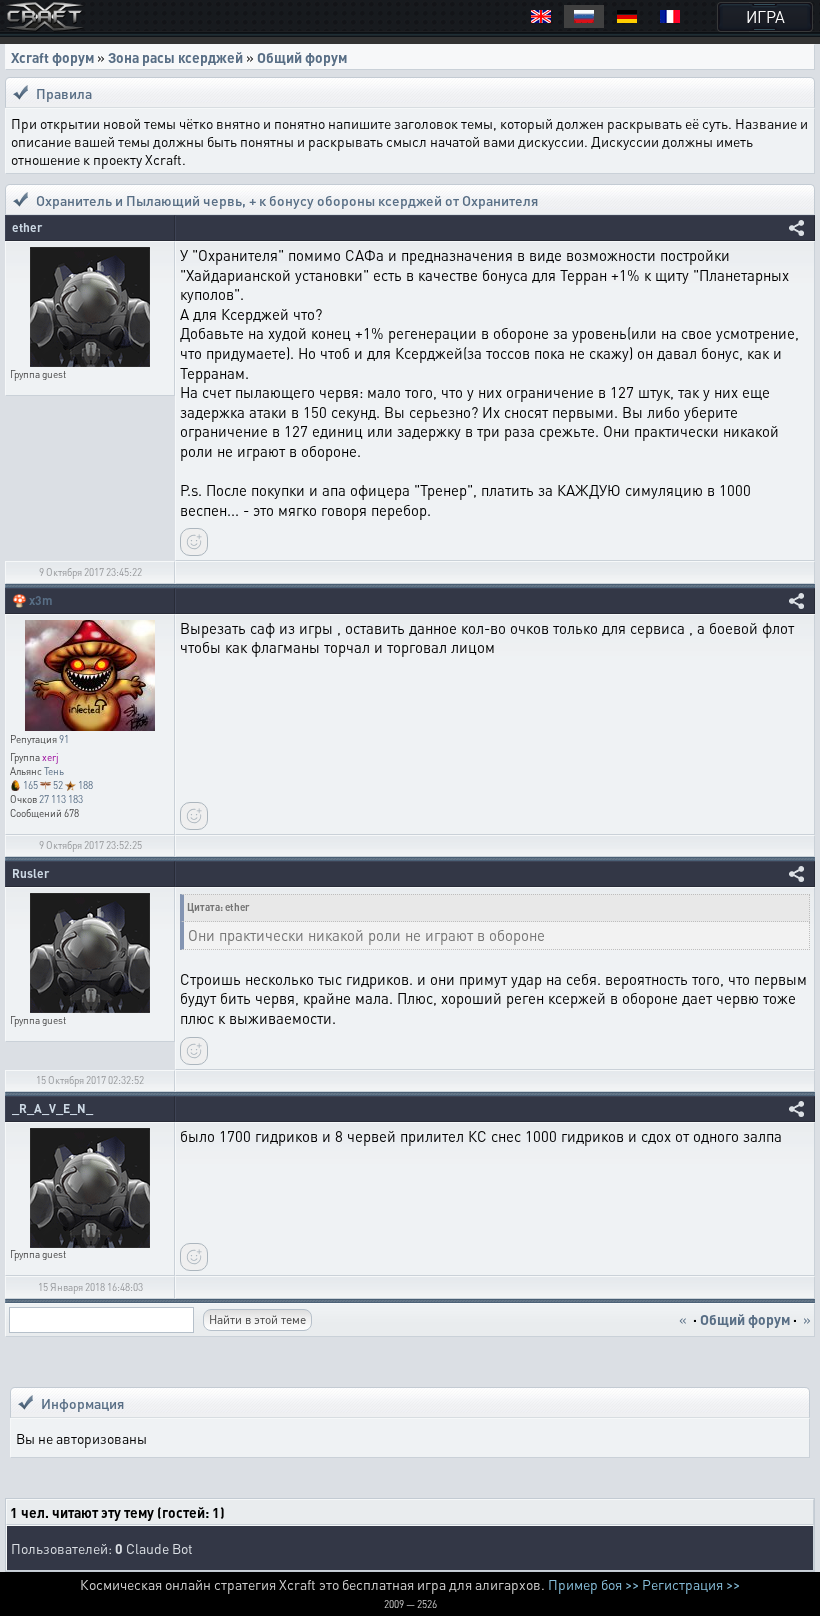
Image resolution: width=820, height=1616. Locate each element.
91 (64, 739)
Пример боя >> (593, 1584)
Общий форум (302, 57)
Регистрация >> (691, 1584)
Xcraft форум (52, 57)
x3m (41, 600)
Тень (54, 771)
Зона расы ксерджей (175, 57)
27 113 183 (61, 799)
